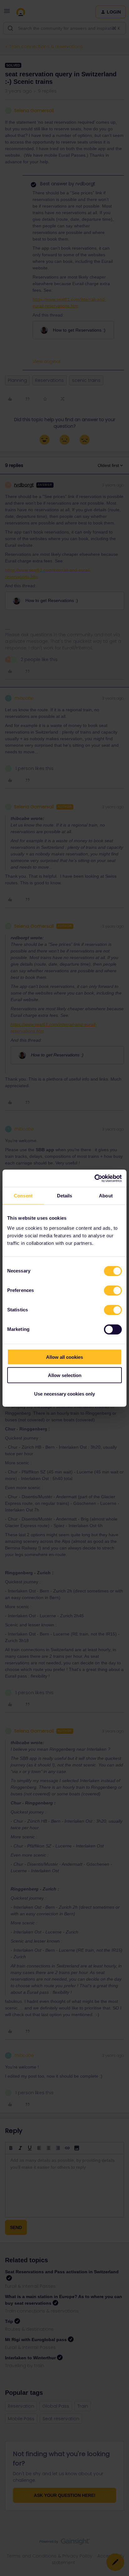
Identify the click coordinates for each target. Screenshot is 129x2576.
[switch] (113, 1290)
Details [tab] (65, 1196)
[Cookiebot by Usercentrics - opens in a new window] (94, 1178)
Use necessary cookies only (64, 1394)
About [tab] (106, 1196)
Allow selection (65, 1375)
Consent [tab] (23, 1196)
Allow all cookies (64, 1357)
